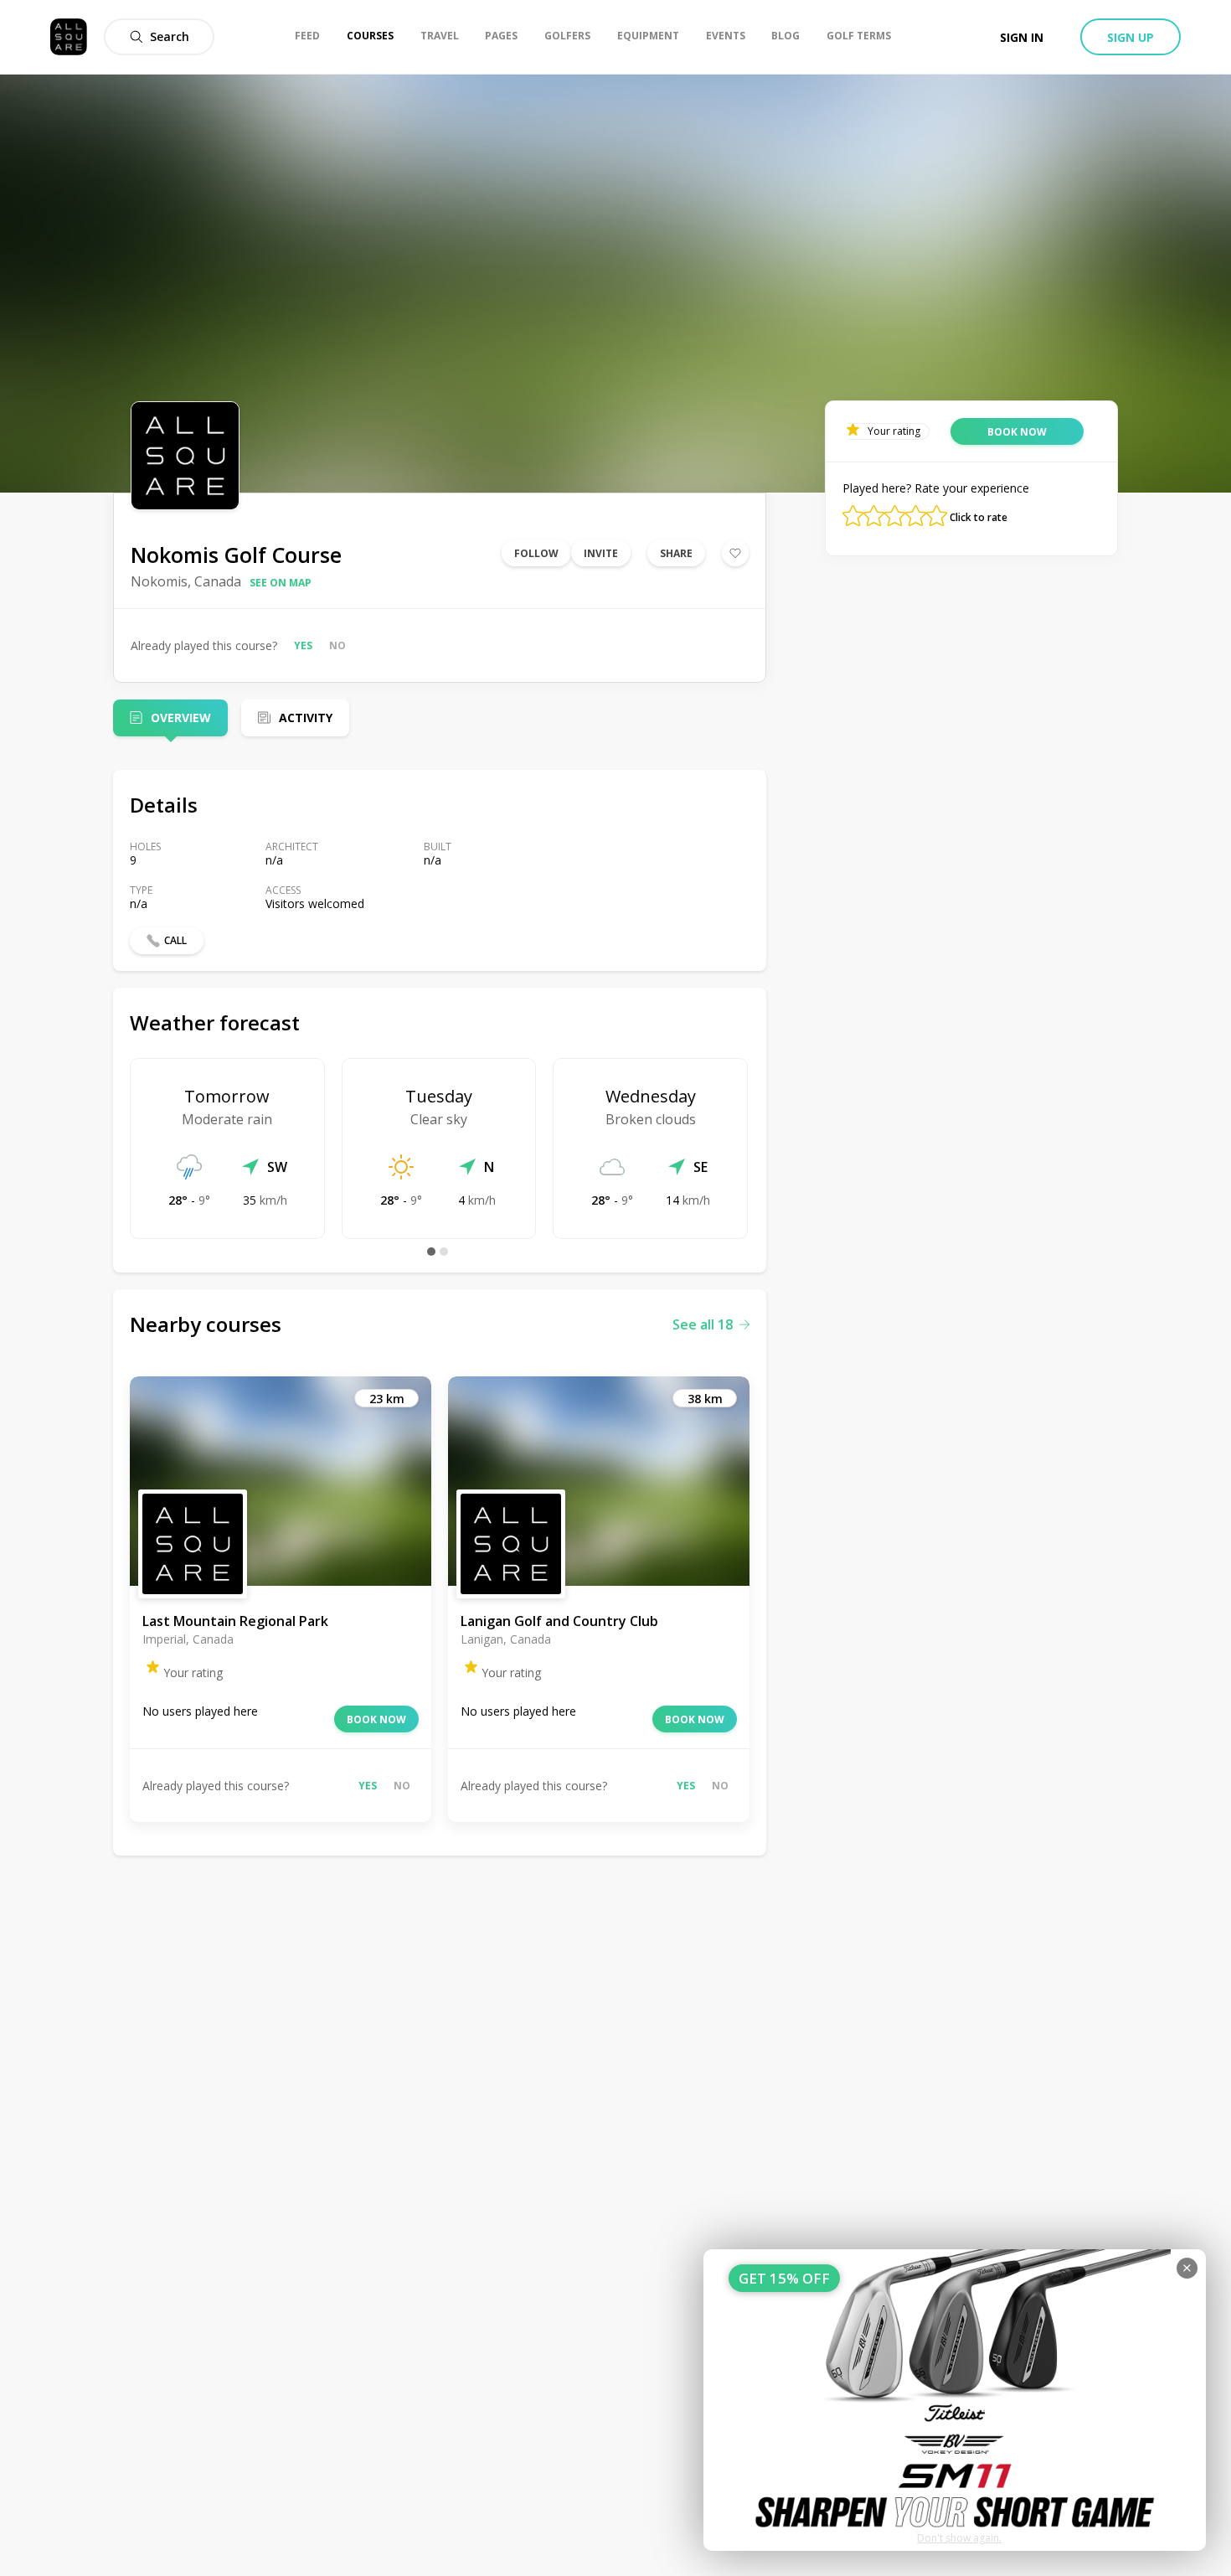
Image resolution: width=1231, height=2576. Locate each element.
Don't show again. (959, 2538)
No (337, 645)
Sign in (1022, 37)
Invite (601, 553)
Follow (536, 553)
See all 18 (703, 1324)
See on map (281, 583)
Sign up (1131, 37)
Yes (303, 645)
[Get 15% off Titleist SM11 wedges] (955, 2400)
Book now (376, 1719)
